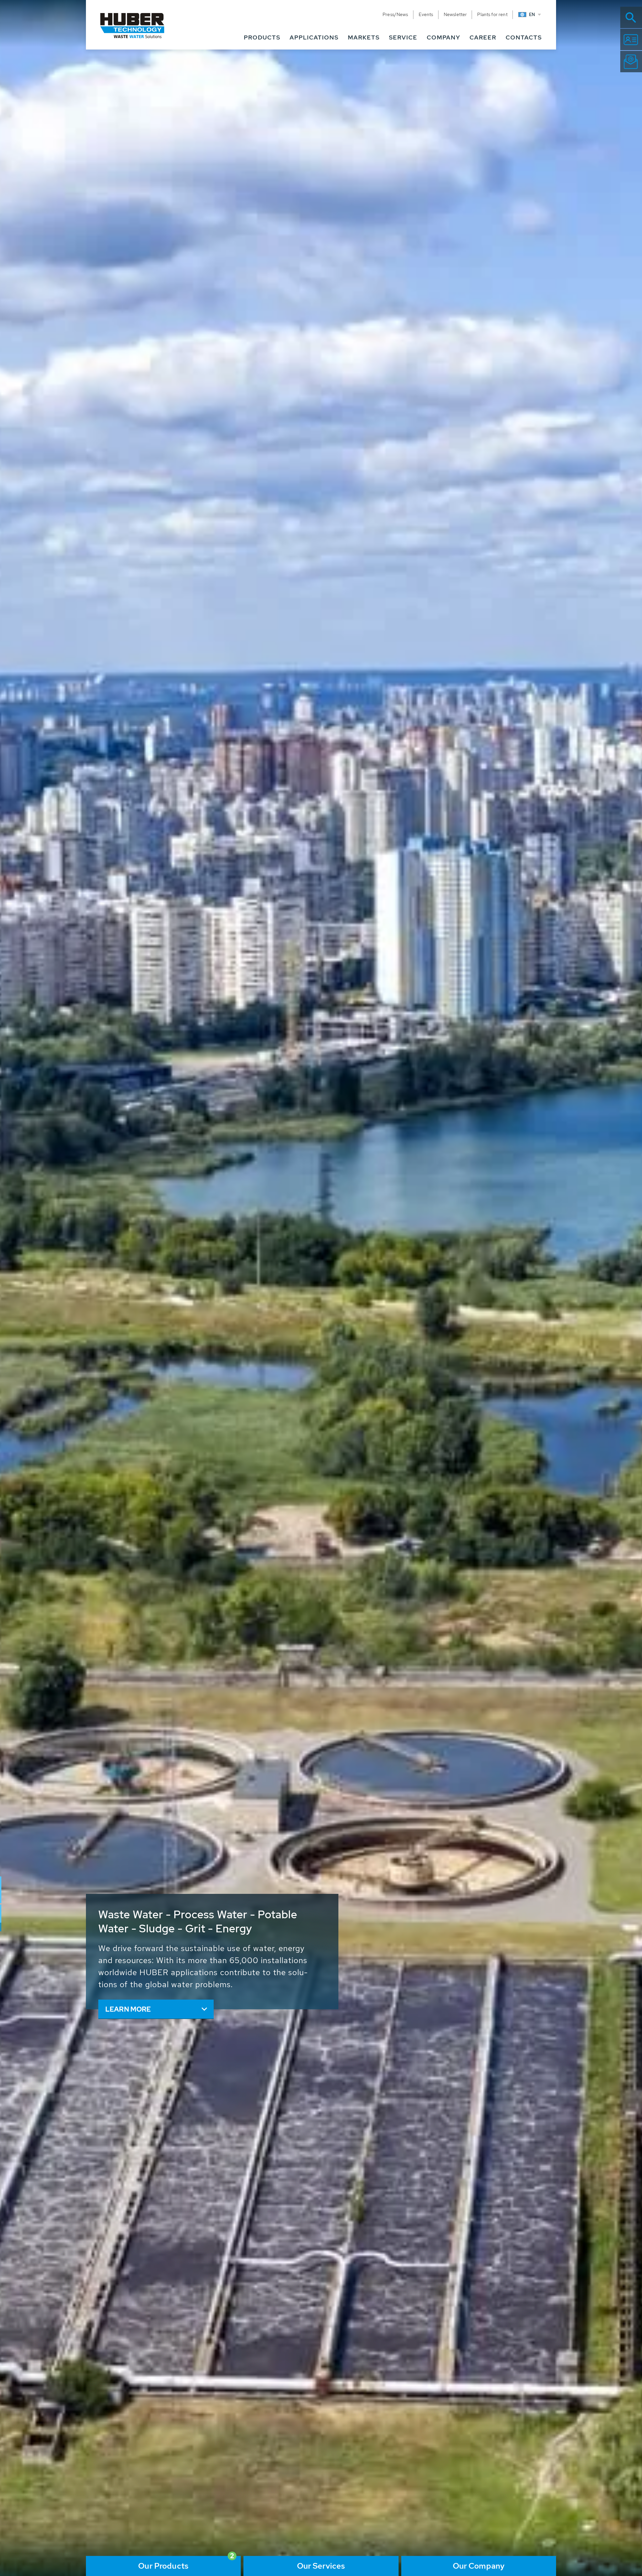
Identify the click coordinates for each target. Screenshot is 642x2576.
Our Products (163, 2566)
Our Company (479, 2566)
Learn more (128, 2009)
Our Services (321, 2566)
